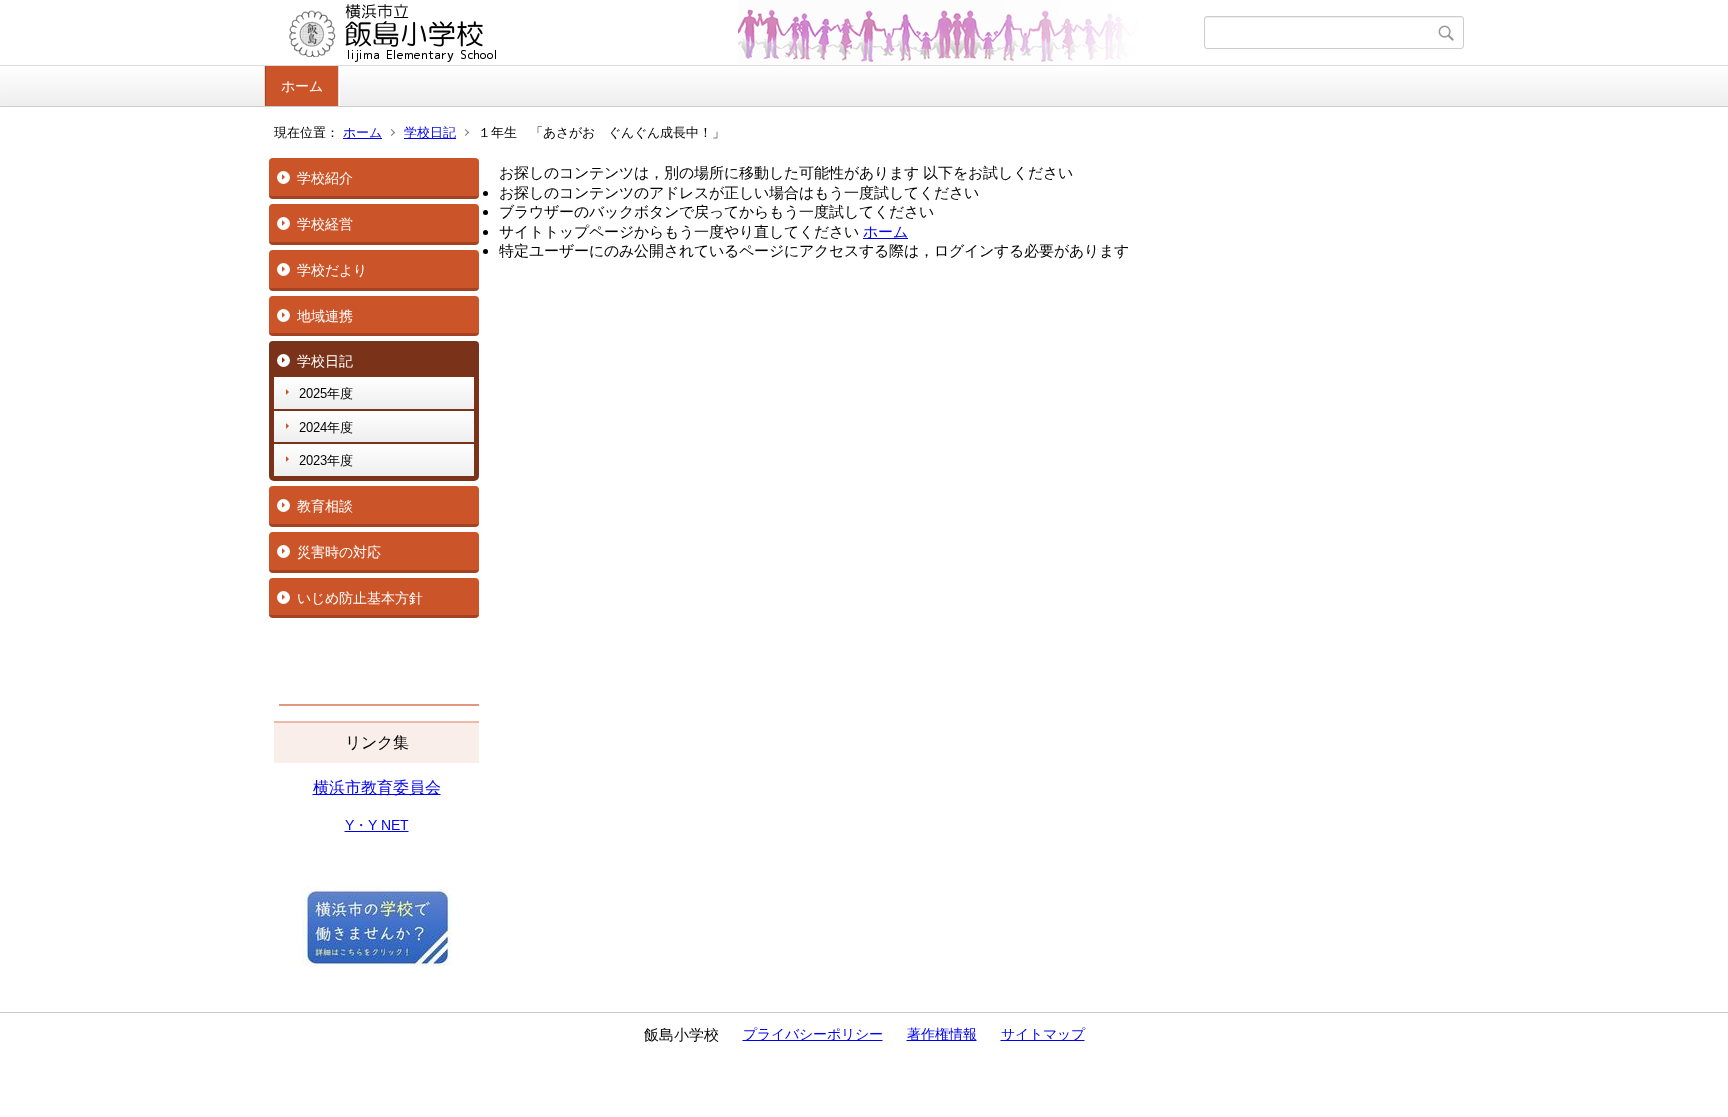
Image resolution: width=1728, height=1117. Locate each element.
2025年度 (326, 393)
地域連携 (325, 316)
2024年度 (326, 427)
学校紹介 (325, 178)
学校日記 (430, 132)
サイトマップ (1043, 1034)
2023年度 (326, 460)
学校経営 (325, 224)
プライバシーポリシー (813, 1034)
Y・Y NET (377, 825)
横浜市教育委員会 (377, 787)
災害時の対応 (339, 552)
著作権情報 (942, 1034)
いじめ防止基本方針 (360, 598)
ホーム (302, 86)
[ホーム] (736, 33)
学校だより (332, 270)
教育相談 (325, 506)
